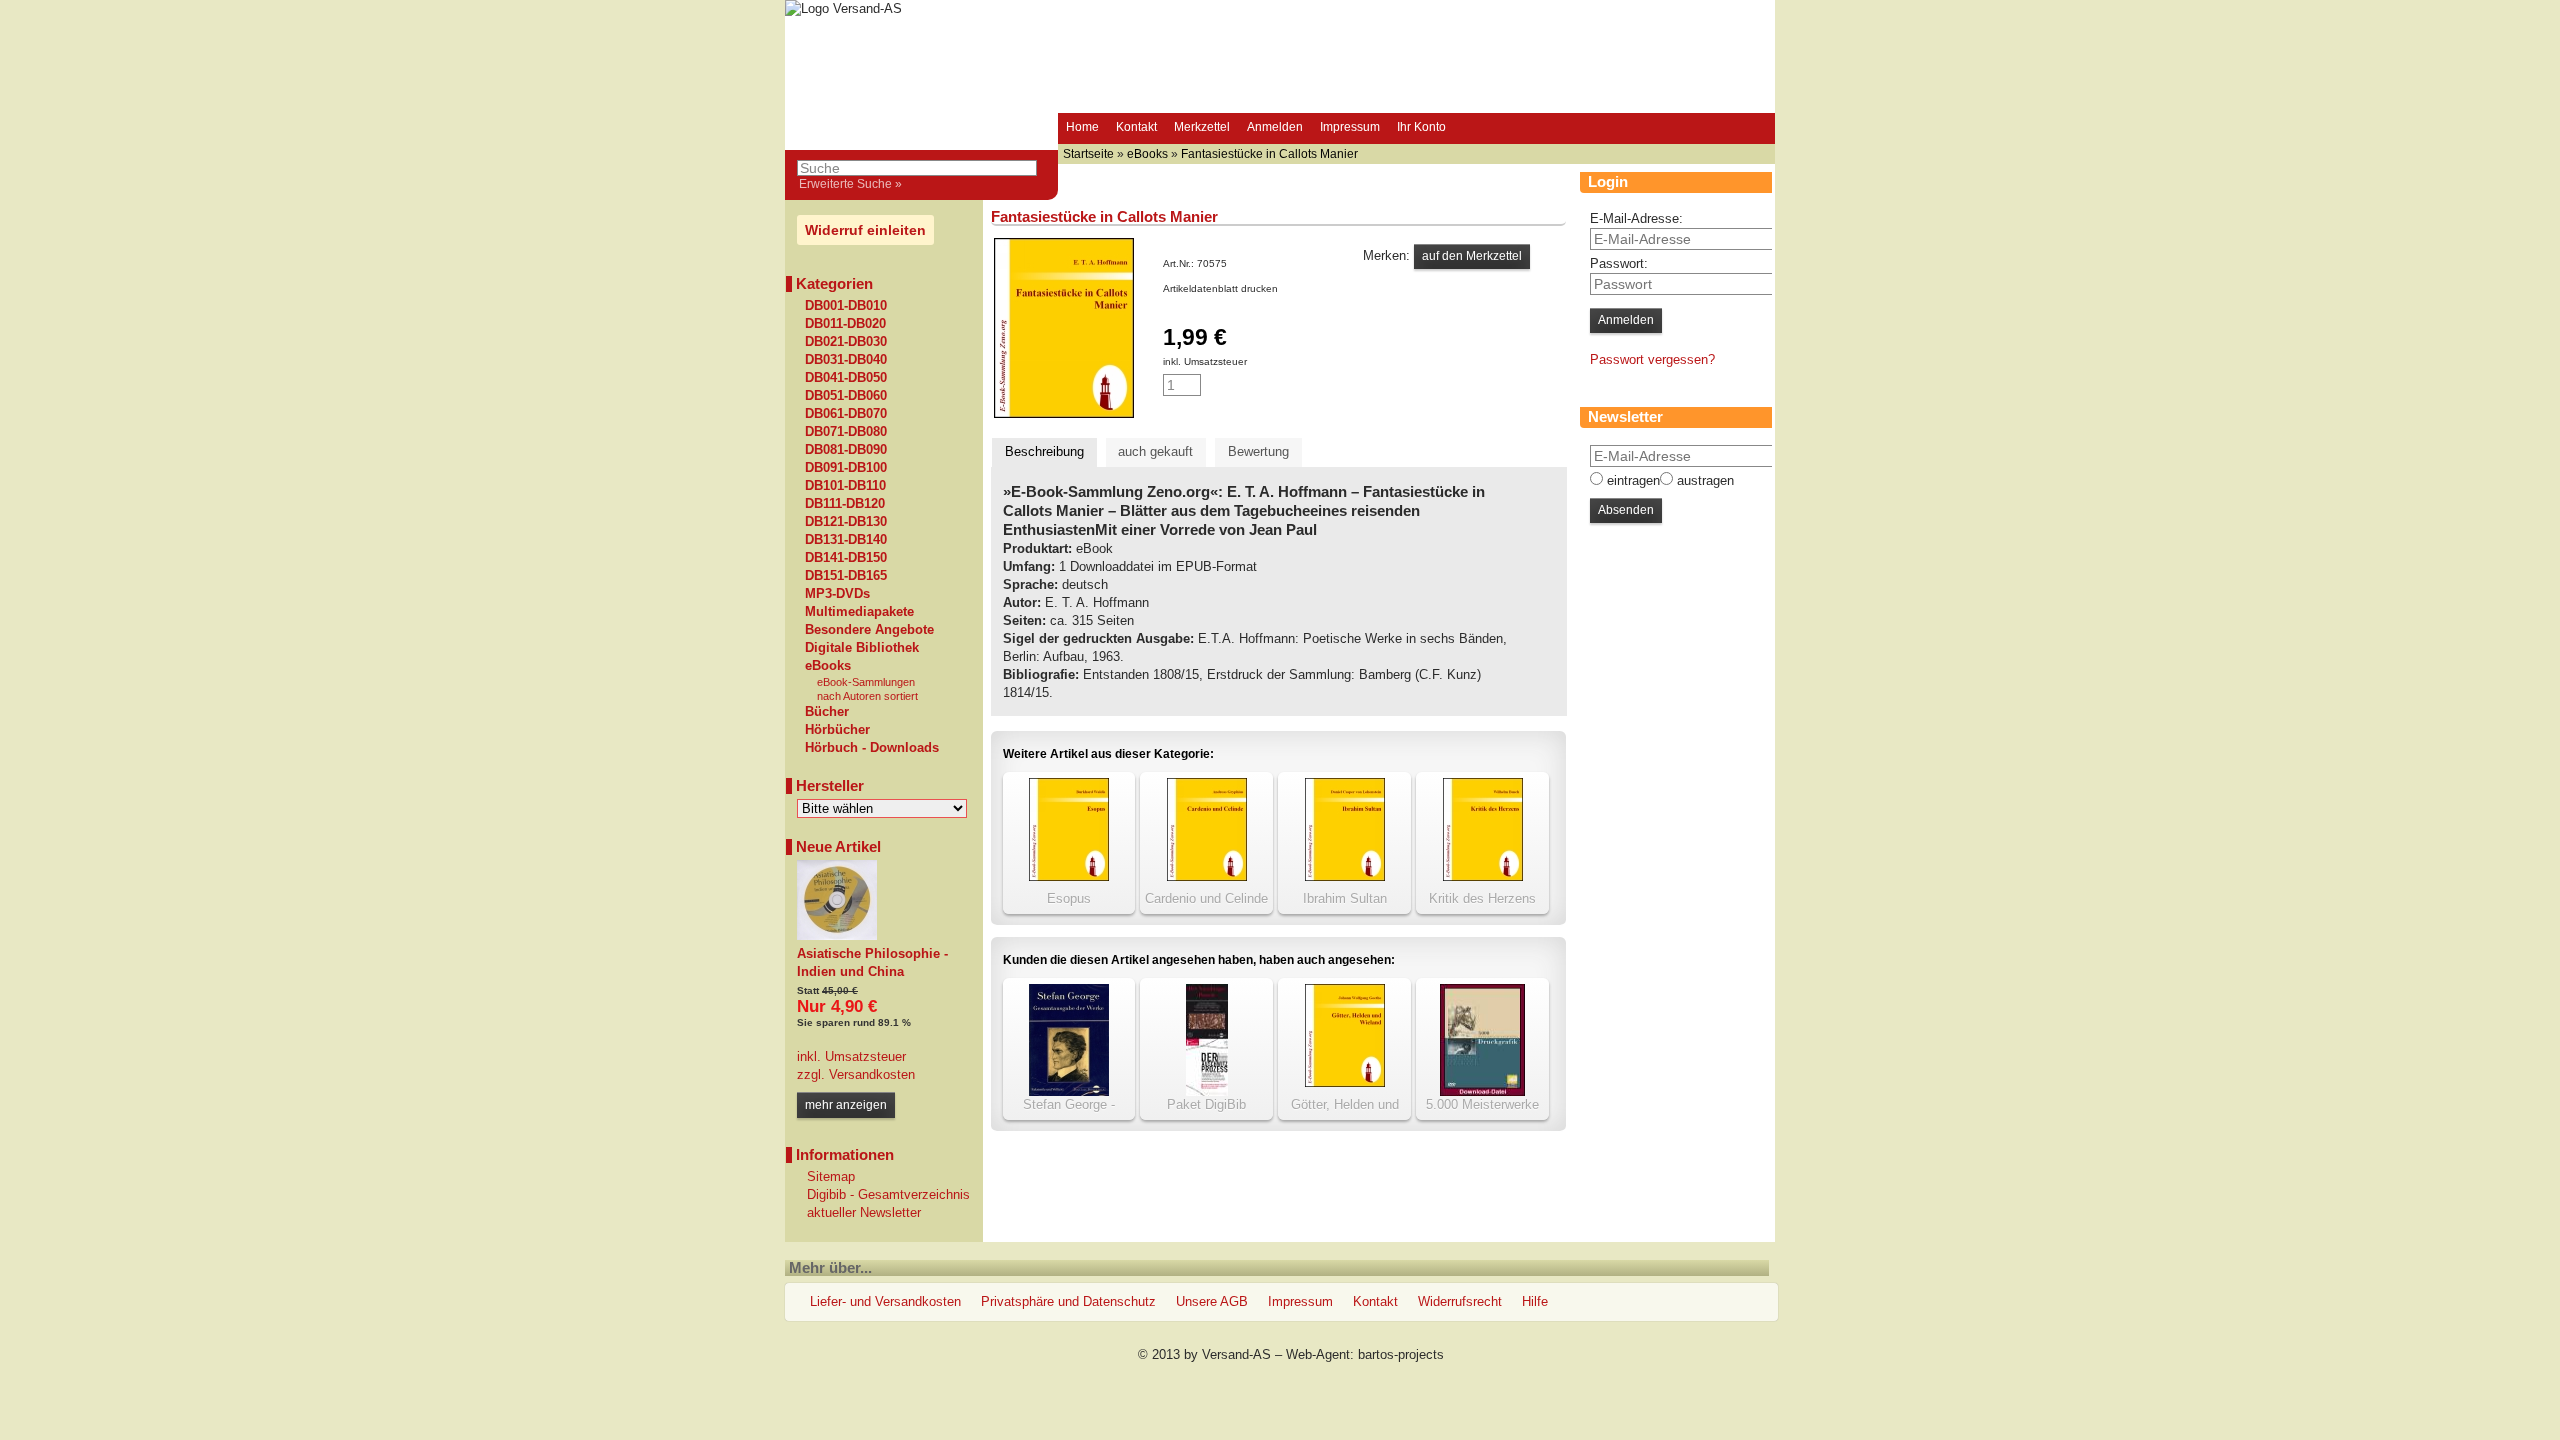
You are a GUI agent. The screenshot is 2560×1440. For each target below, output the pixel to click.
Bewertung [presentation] (1258, 451)
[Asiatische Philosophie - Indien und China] (837, 935)
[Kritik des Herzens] (1483, 876)
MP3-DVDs (837, 594)
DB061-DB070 (846, 414)
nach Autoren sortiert (867, 696)
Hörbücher (837, 730)
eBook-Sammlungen (866, 682)
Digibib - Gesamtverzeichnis (888, 1194)
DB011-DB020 (845, 324)
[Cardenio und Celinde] (1207, 876)
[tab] (1044, 452)
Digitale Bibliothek (862, 648)
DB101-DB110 (845, 486)
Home (1082, 127)
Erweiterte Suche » (850, 184)
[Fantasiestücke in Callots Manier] (1064, 413)
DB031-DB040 (846, 360)
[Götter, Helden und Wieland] (1345, 1082)
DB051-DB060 (846, 396)
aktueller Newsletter (864, 1212)
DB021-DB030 (846, 342)
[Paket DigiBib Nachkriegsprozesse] (1207, 1091)
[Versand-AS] (843, 8)
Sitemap (831, 1176)
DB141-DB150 (846, 558)
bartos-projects (1401, 1354)
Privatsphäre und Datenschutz (1068, 1301)
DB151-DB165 (846, 576)
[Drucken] (1289, 288)
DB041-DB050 (846, 378)
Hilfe (1535, 1301)
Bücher (827, 712)
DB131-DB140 (846, 540)
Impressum (1350, 127)
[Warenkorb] (1473, 129)
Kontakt (1136, 127)
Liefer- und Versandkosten (885, 1301)
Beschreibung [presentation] (1044, 451)
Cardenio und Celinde (1206, 898)
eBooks (828, 666)
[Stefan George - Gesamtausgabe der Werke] (1069, 1091)
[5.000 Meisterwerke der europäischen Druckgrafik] (1482, 1091)
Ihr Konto (1421, 127)
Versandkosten (870, 1074)
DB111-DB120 (845, 504)
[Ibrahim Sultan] (1345, 876)
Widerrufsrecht (1460, 1301)
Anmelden (1275, 127)
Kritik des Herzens (1482, 898)
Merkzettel (1202, 127)
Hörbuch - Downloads (872, 748)
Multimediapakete (859, 612)
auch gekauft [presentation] (1155, 451)
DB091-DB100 (846, 468)
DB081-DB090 (846, 450)
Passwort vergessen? (1652, 359)
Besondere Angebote (869, 630)
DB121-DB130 (846, 522)
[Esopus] (1069, 876)
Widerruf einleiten (865, 230)
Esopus (1069, 898)
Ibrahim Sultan (1345, 898)
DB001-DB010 (846, 306)
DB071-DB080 (846, 432)
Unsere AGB (1212, 1301)
